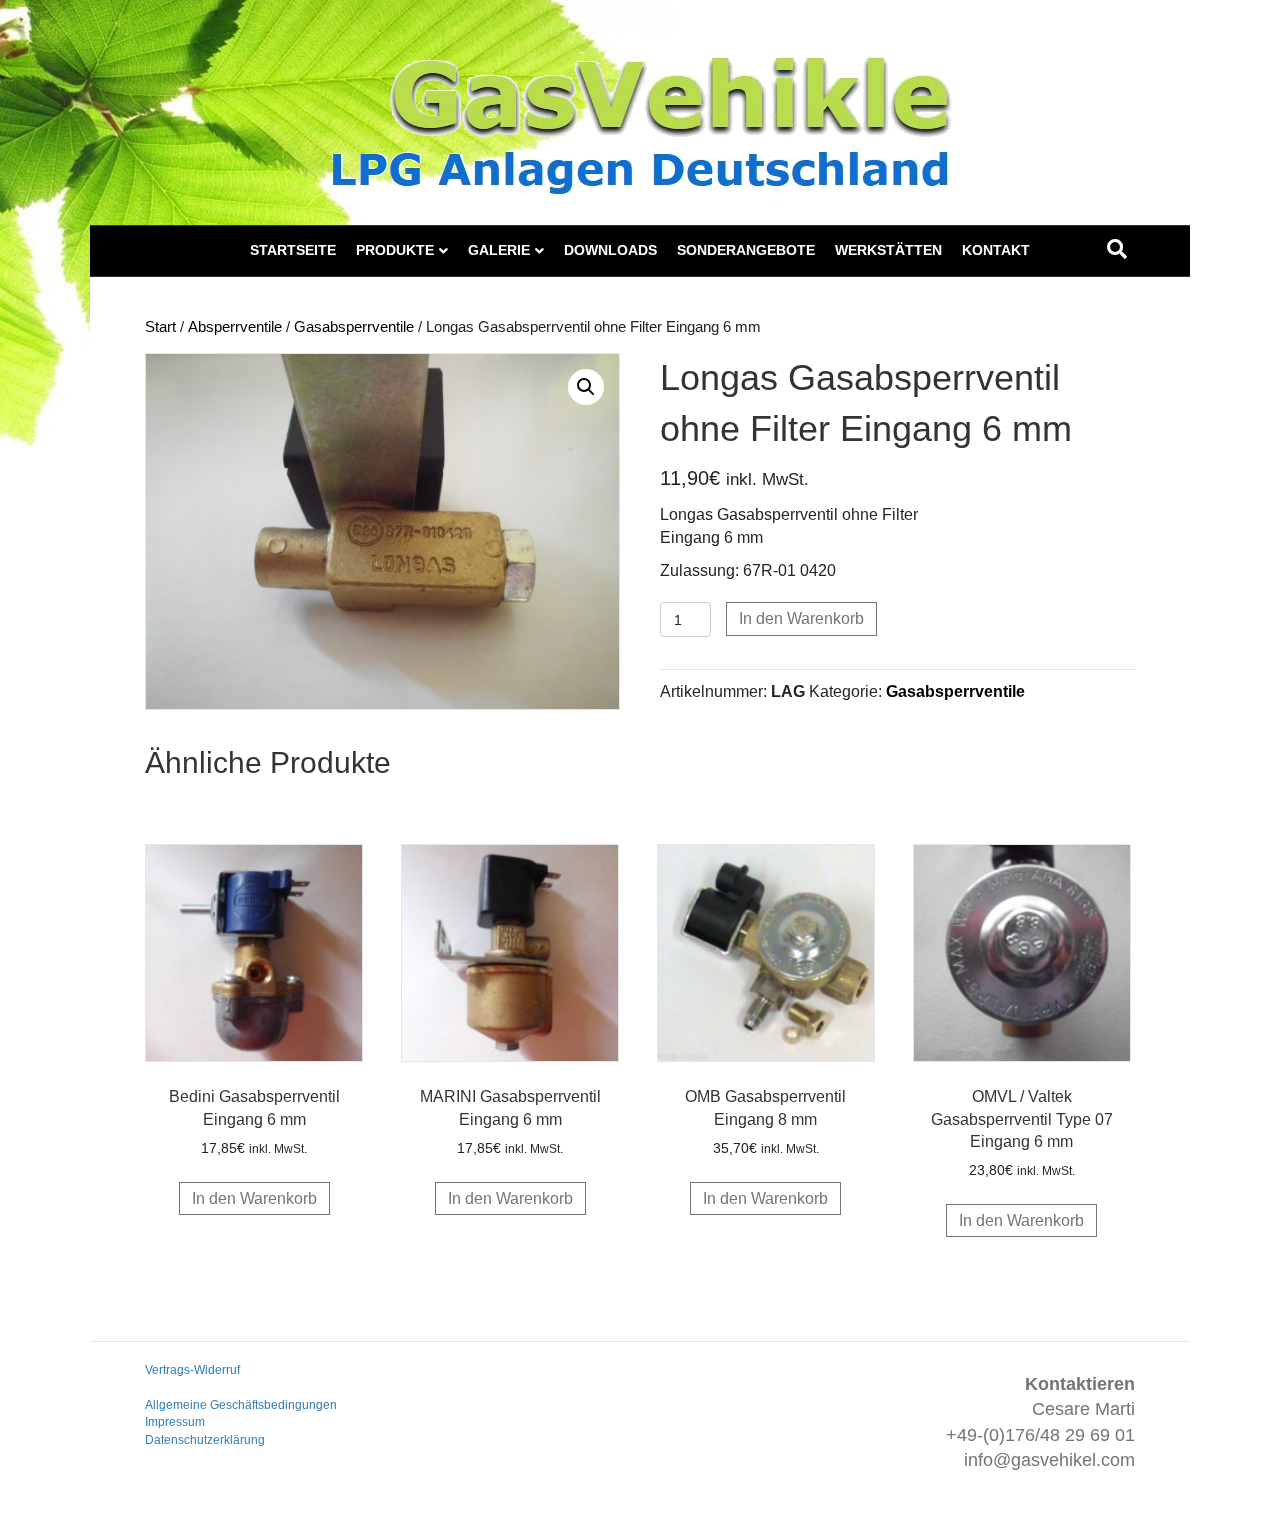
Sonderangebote (746, 250)
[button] (586, 387)
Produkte (395, 250)
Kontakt (996, 250)
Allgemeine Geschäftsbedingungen (241, 1405)
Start (160, 327)
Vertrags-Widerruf (192, 1370)
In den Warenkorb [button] (254, 1198)
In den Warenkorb (801, 618)
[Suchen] (1117, 249)
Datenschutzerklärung (205, 1440)
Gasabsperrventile (354, 327)
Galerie (499, 250)
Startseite (293, 250)
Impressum (175, 1422)
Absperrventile (235, 327)
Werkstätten (888, 250)
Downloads (610, 250)
